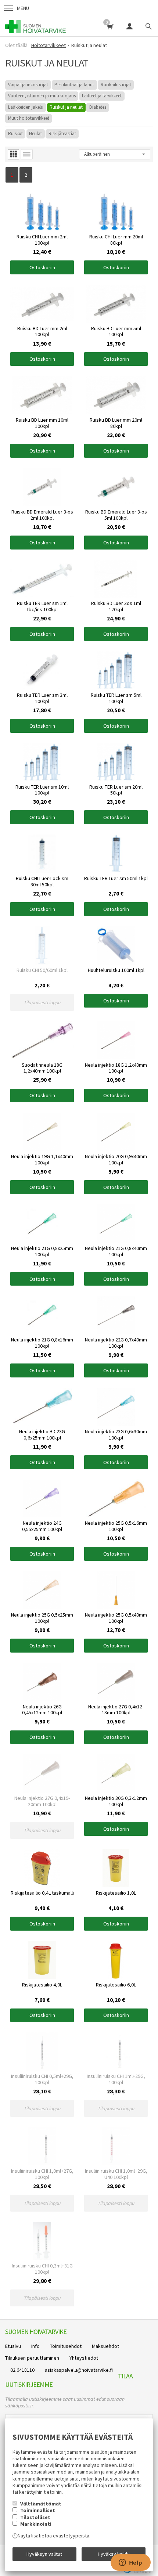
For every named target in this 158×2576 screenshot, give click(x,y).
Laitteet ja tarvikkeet (102, 96)
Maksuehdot (105, 2346)
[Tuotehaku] (148, 26)
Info (35, 2346)
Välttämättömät (41, 2504)
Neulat (35, 134)
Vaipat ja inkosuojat (28, 85)
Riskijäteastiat (62, 134)
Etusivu (13, 2346)
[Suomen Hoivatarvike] (36, 26)
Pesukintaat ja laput (74, 85)
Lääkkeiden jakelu (26, 107)
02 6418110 (22, 2370)
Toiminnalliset (38, 2510)
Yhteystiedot (84, 2358)
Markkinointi (36, 2524)
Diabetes (98, 107)
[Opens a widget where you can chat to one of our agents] (130, 2563)
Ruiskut (15, 134)
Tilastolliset (35, 2517)
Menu (23, 8)
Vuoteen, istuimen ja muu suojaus (42, 96)
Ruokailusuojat (116, 85)
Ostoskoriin (42, 267)
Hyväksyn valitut (44, 2554)
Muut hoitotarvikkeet (29, 118)
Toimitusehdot (66, 2346)
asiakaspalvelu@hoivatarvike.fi (79, 2370)
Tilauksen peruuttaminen (32, 2358)
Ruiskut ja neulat (66, 107)
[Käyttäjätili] (129, 26)
